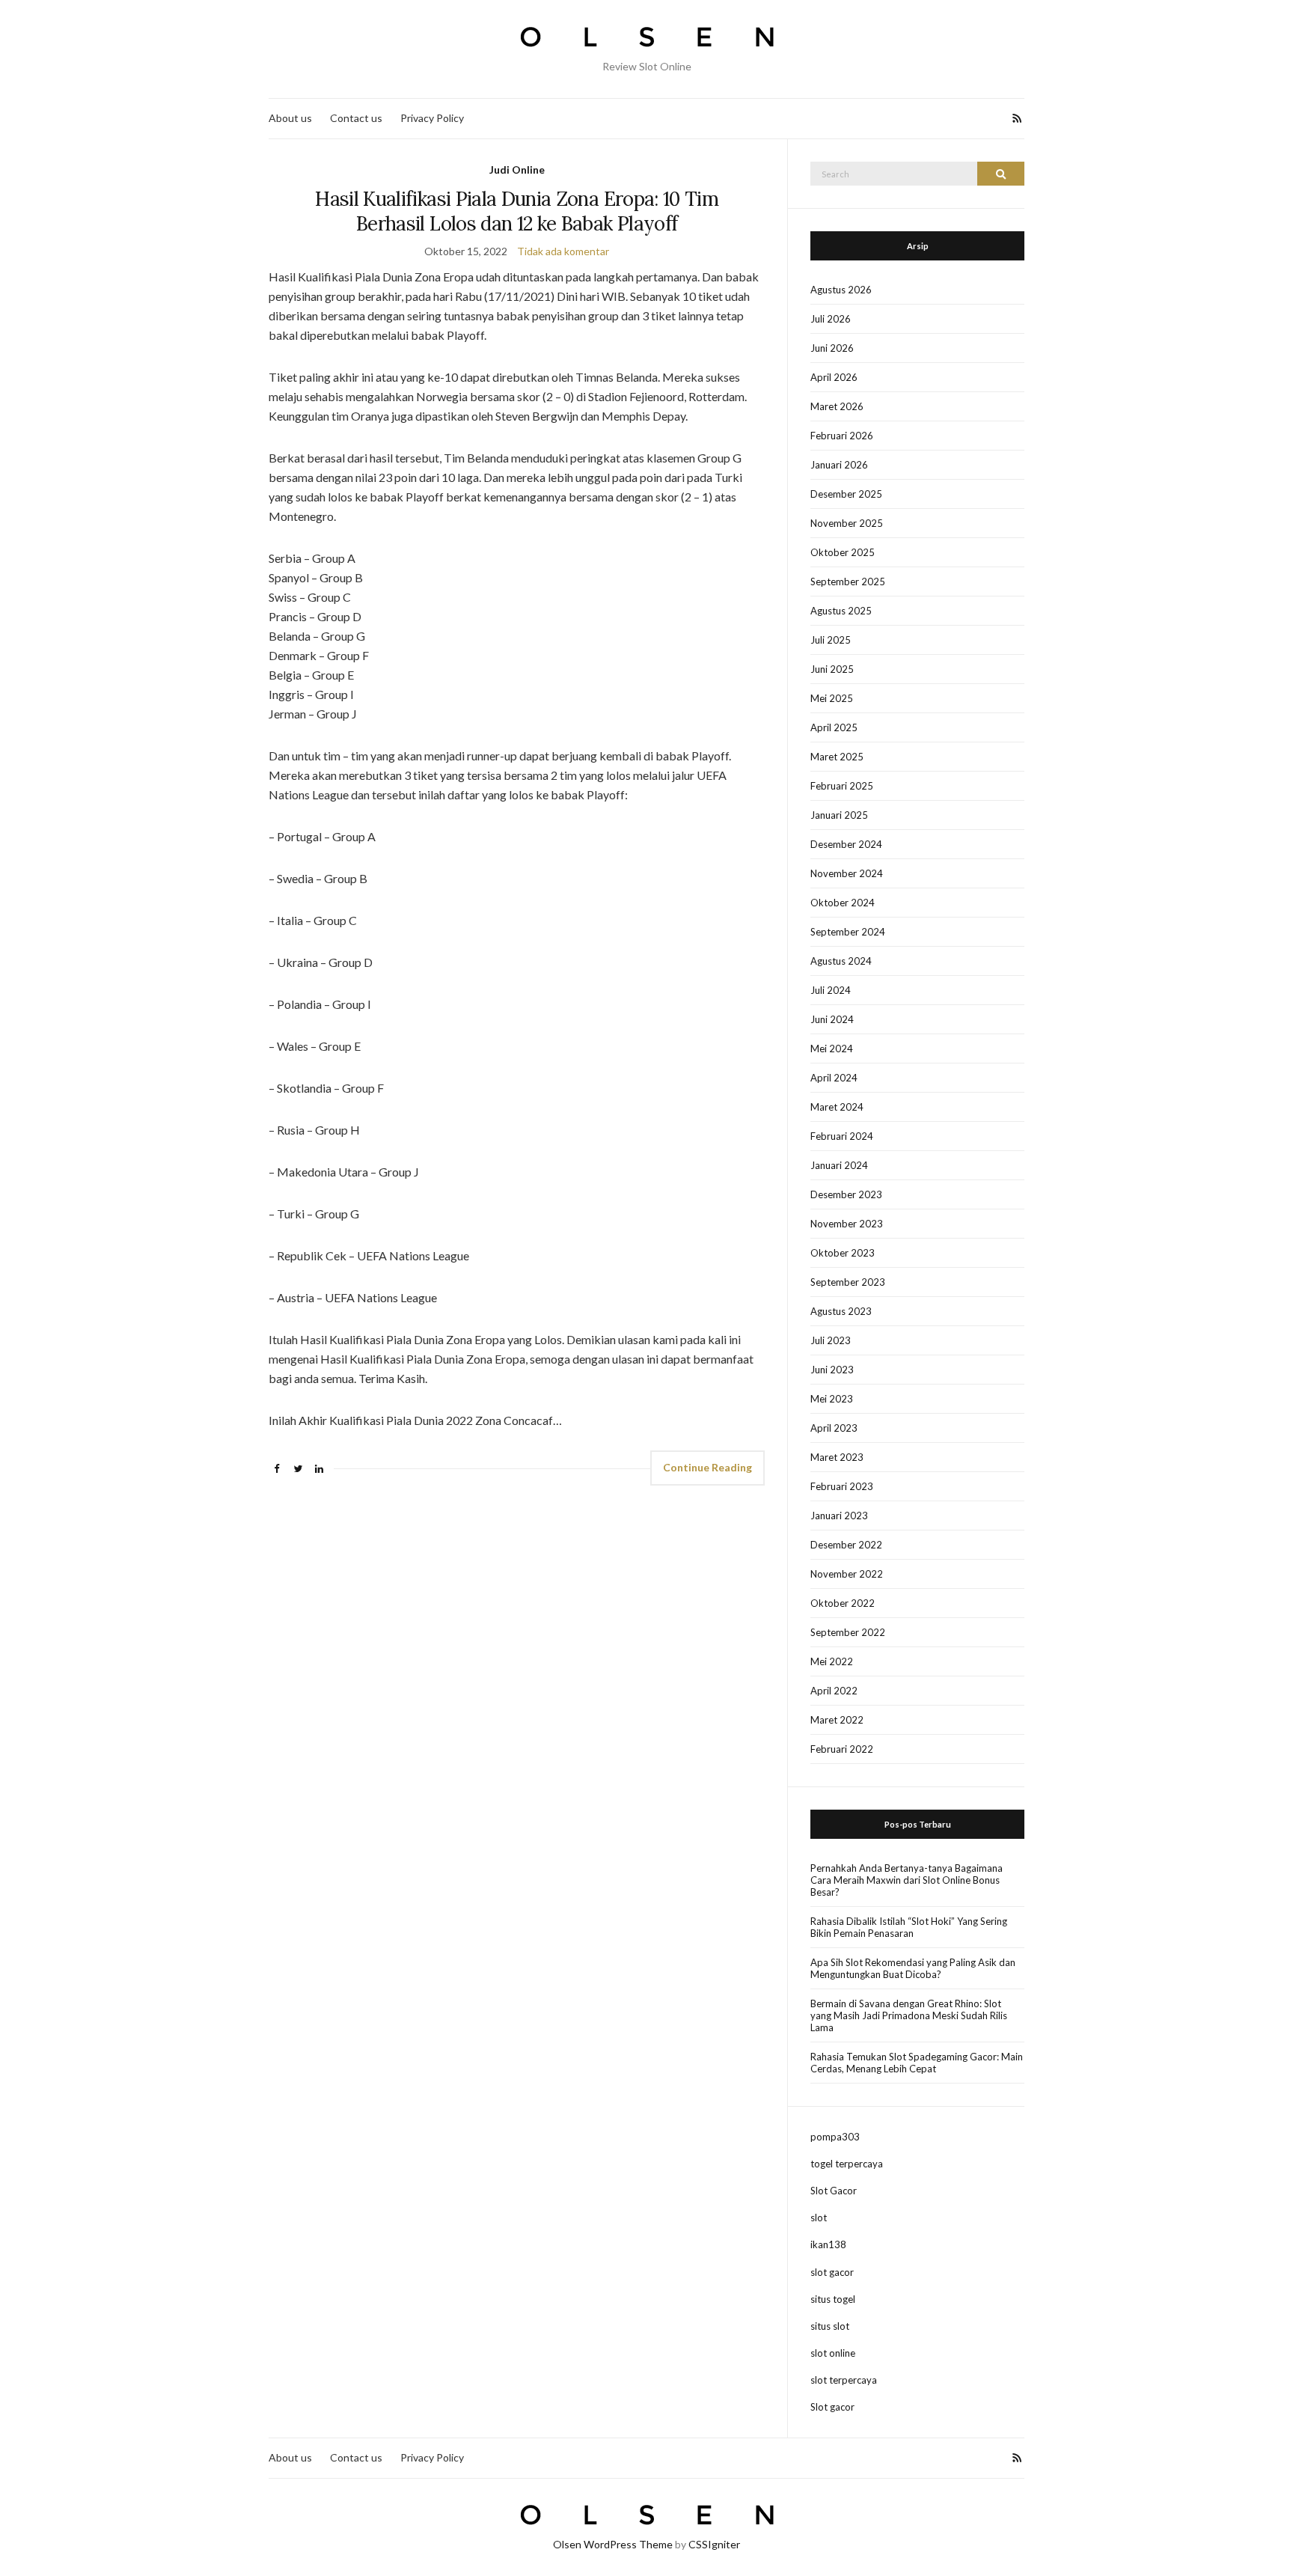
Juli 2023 (831, 1340)
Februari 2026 (842, 436)
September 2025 (848, 582)
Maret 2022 (837, 1720)
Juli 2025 (831, 640)
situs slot (830, 2326)
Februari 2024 (842, 1136)
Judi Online (517, 170)
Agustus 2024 (841, 961)
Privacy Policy (432, 118)
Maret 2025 (837, 757)
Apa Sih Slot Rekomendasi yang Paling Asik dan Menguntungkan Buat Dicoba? (913, 1968)
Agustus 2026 (841, 290)
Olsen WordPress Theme (613, 2544)
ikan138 (828, 2244)
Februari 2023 (842, 1486)
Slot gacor (832, 2407)
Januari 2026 (839, 465)
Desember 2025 (846, 494)
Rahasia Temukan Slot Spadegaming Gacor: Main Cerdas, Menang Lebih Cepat (917, 2063)
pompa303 (835, 2137)
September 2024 (848, 932)
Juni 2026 (832, 348)
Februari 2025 (842, 786)
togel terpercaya (847, 2164)
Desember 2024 (846, 844)
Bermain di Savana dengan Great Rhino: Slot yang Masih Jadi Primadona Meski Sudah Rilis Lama (909, 2015)
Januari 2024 (839, 1165)
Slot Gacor (834, 2191)
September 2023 (848, 1282)
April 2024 (834, 1078)
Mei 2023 (832, 1399)
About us (290, 118)
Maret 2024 (837, 1107)
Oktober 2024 (843, 903)
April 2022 (834, 1691)
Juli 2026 (831, 319)
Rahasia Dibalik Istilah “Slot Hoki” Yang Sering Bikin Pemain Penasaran (909, 1927)
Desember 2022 (846, 1545)
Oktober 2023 (843, 1253)
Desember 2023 (846, 1194)
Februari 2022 (842, 1749)
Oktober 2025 (843, 552)
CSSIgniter (714, 2544)
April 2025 (834, 727)
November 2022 (847, 1574)
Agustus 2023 (841, 1311)
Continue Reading (707, 1467)
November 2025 (847, 523)
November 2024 (847, 873)
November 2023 (847, 1224)
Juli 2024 (831, 990)
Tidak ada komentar (563, 251)
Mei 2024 (832, 1049)
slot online (833, 2353)
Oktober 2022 (843, 1603)
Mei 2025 (832, 698)
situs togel (833, 2299)
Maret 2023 (837, 1457)
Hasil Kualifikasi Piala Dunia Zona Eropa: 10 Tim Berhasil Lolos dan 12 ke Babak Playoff (517, 211)
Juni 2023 (832, 1370)
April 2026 (834, 377)
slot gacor (832, 2272)
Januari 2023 (839, 1516)
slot (819, 2218)
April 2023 (834, 1428)
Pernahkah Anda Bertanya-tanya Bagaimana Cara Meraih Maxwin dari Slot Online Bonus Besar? (907, 1880)
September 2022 (848, 1632)
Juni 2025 (832, 669)
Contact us (356, 118)
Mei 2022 (832, 1661)
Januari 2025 (839, 815)
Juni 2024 (832, 1019)
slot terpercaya (844, 2380)
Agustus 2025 (841, 611)
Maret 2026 (837, 406)
